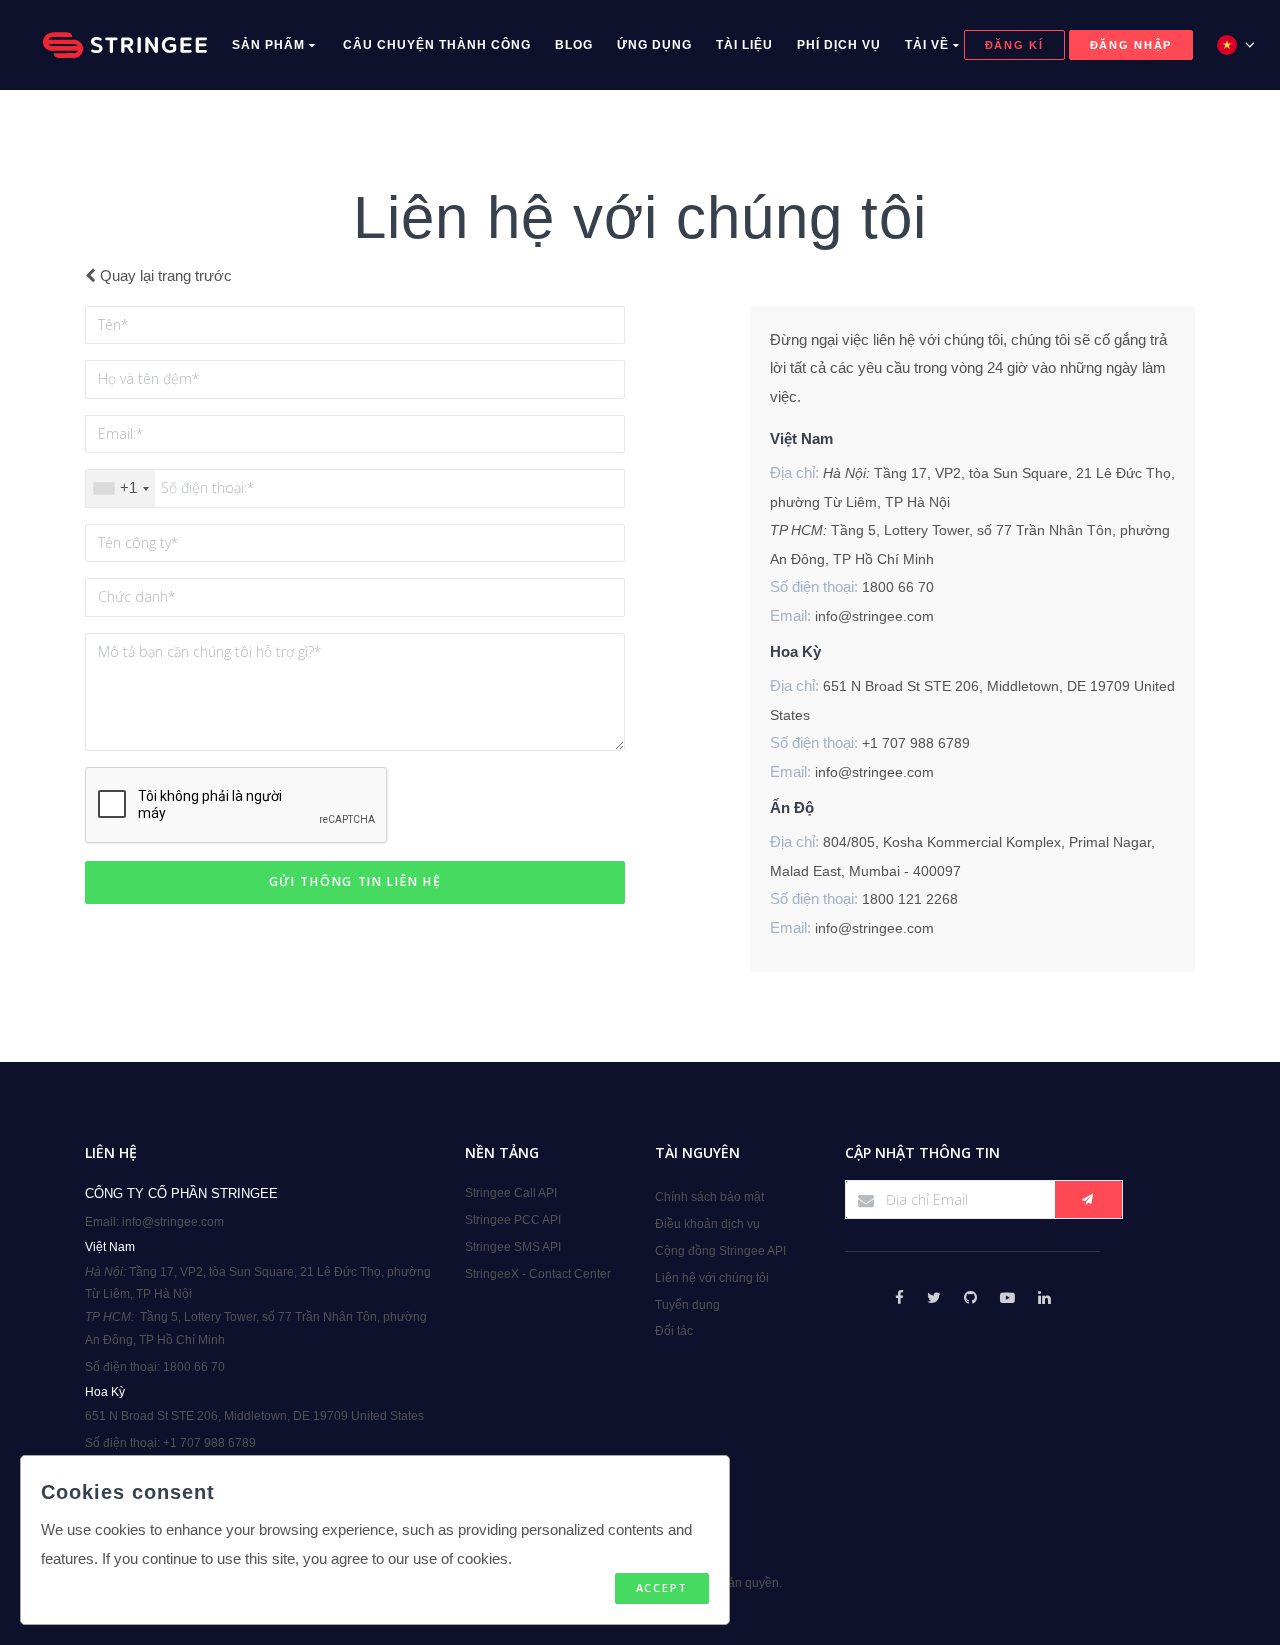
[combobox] (120, 488)
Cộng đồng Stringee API (720, 1251)
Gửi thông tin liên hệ (355, 881)
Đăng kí (1014, 45)
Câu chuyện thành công (437, 45)
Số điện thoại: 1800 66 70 (155, 1367)
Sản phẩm (270, 45)
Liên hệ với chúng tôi (712, 1278)
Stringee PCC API (513, 1220)
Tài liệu (744, 45)
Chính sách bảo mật (709, 1197)
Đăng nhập (1131, 45)
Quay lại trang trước (164, 275)
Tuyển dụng (687, 1305)
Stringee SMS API (513, 1247)
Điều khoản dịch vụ (707, 1224)
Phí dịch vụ (839, 45)
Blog (574, 45)
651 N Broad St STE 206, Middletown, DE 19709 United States (254, 1416)
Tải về (929, 45)
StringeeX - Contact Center (538, 1274)
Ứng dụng (654, 45)
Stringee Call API (511, 1193)
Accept (662, 1587)
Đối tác (674, 1331)
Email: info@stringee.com (154, 1222)
